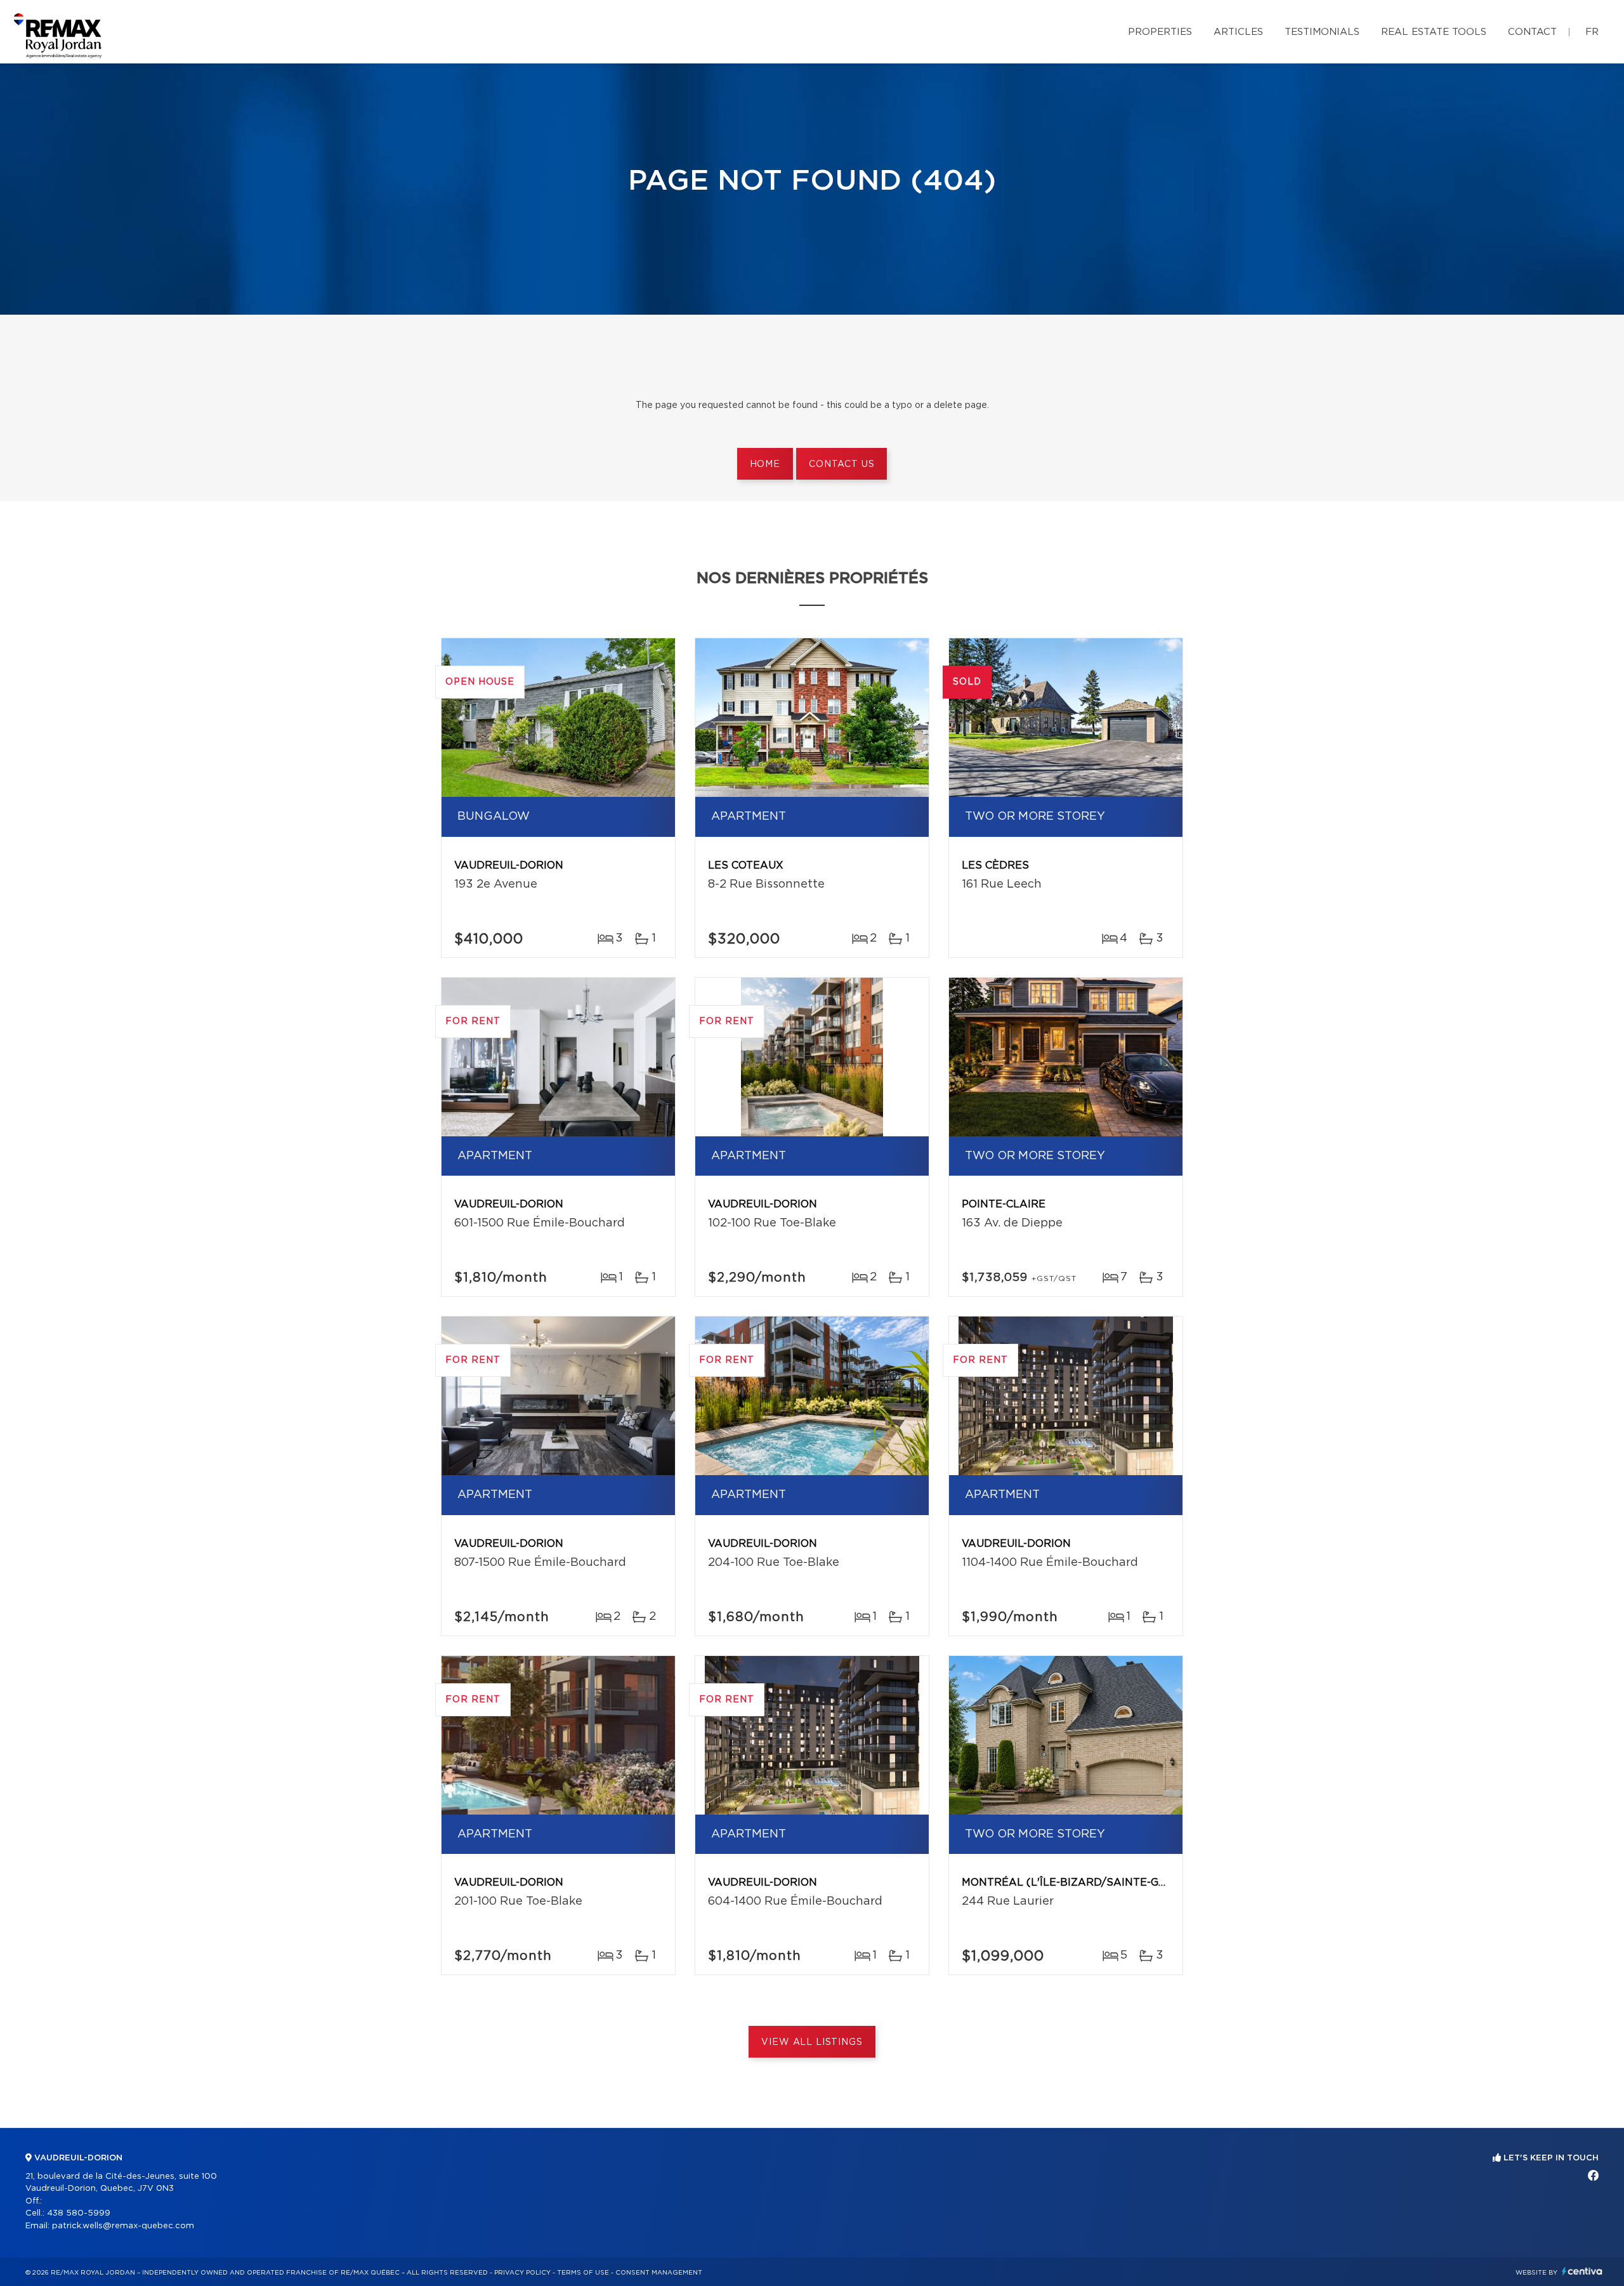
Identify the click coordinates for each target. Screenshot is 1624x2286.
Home (765, 464)
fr (1592, 32)
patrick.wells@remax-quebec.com (123, 2226)
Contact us (841, 464)
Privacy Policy (522, 2273)
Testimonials (1322, 32)
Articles (1238, 32)
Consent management (659, 2273)
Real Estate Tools (1434, 32)
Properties (1160, 32)
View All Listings (812, 2042)
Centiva (1582, 2271)
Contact (1532, 32)
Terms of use (583, 2273)
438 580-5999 (79, 2213)
